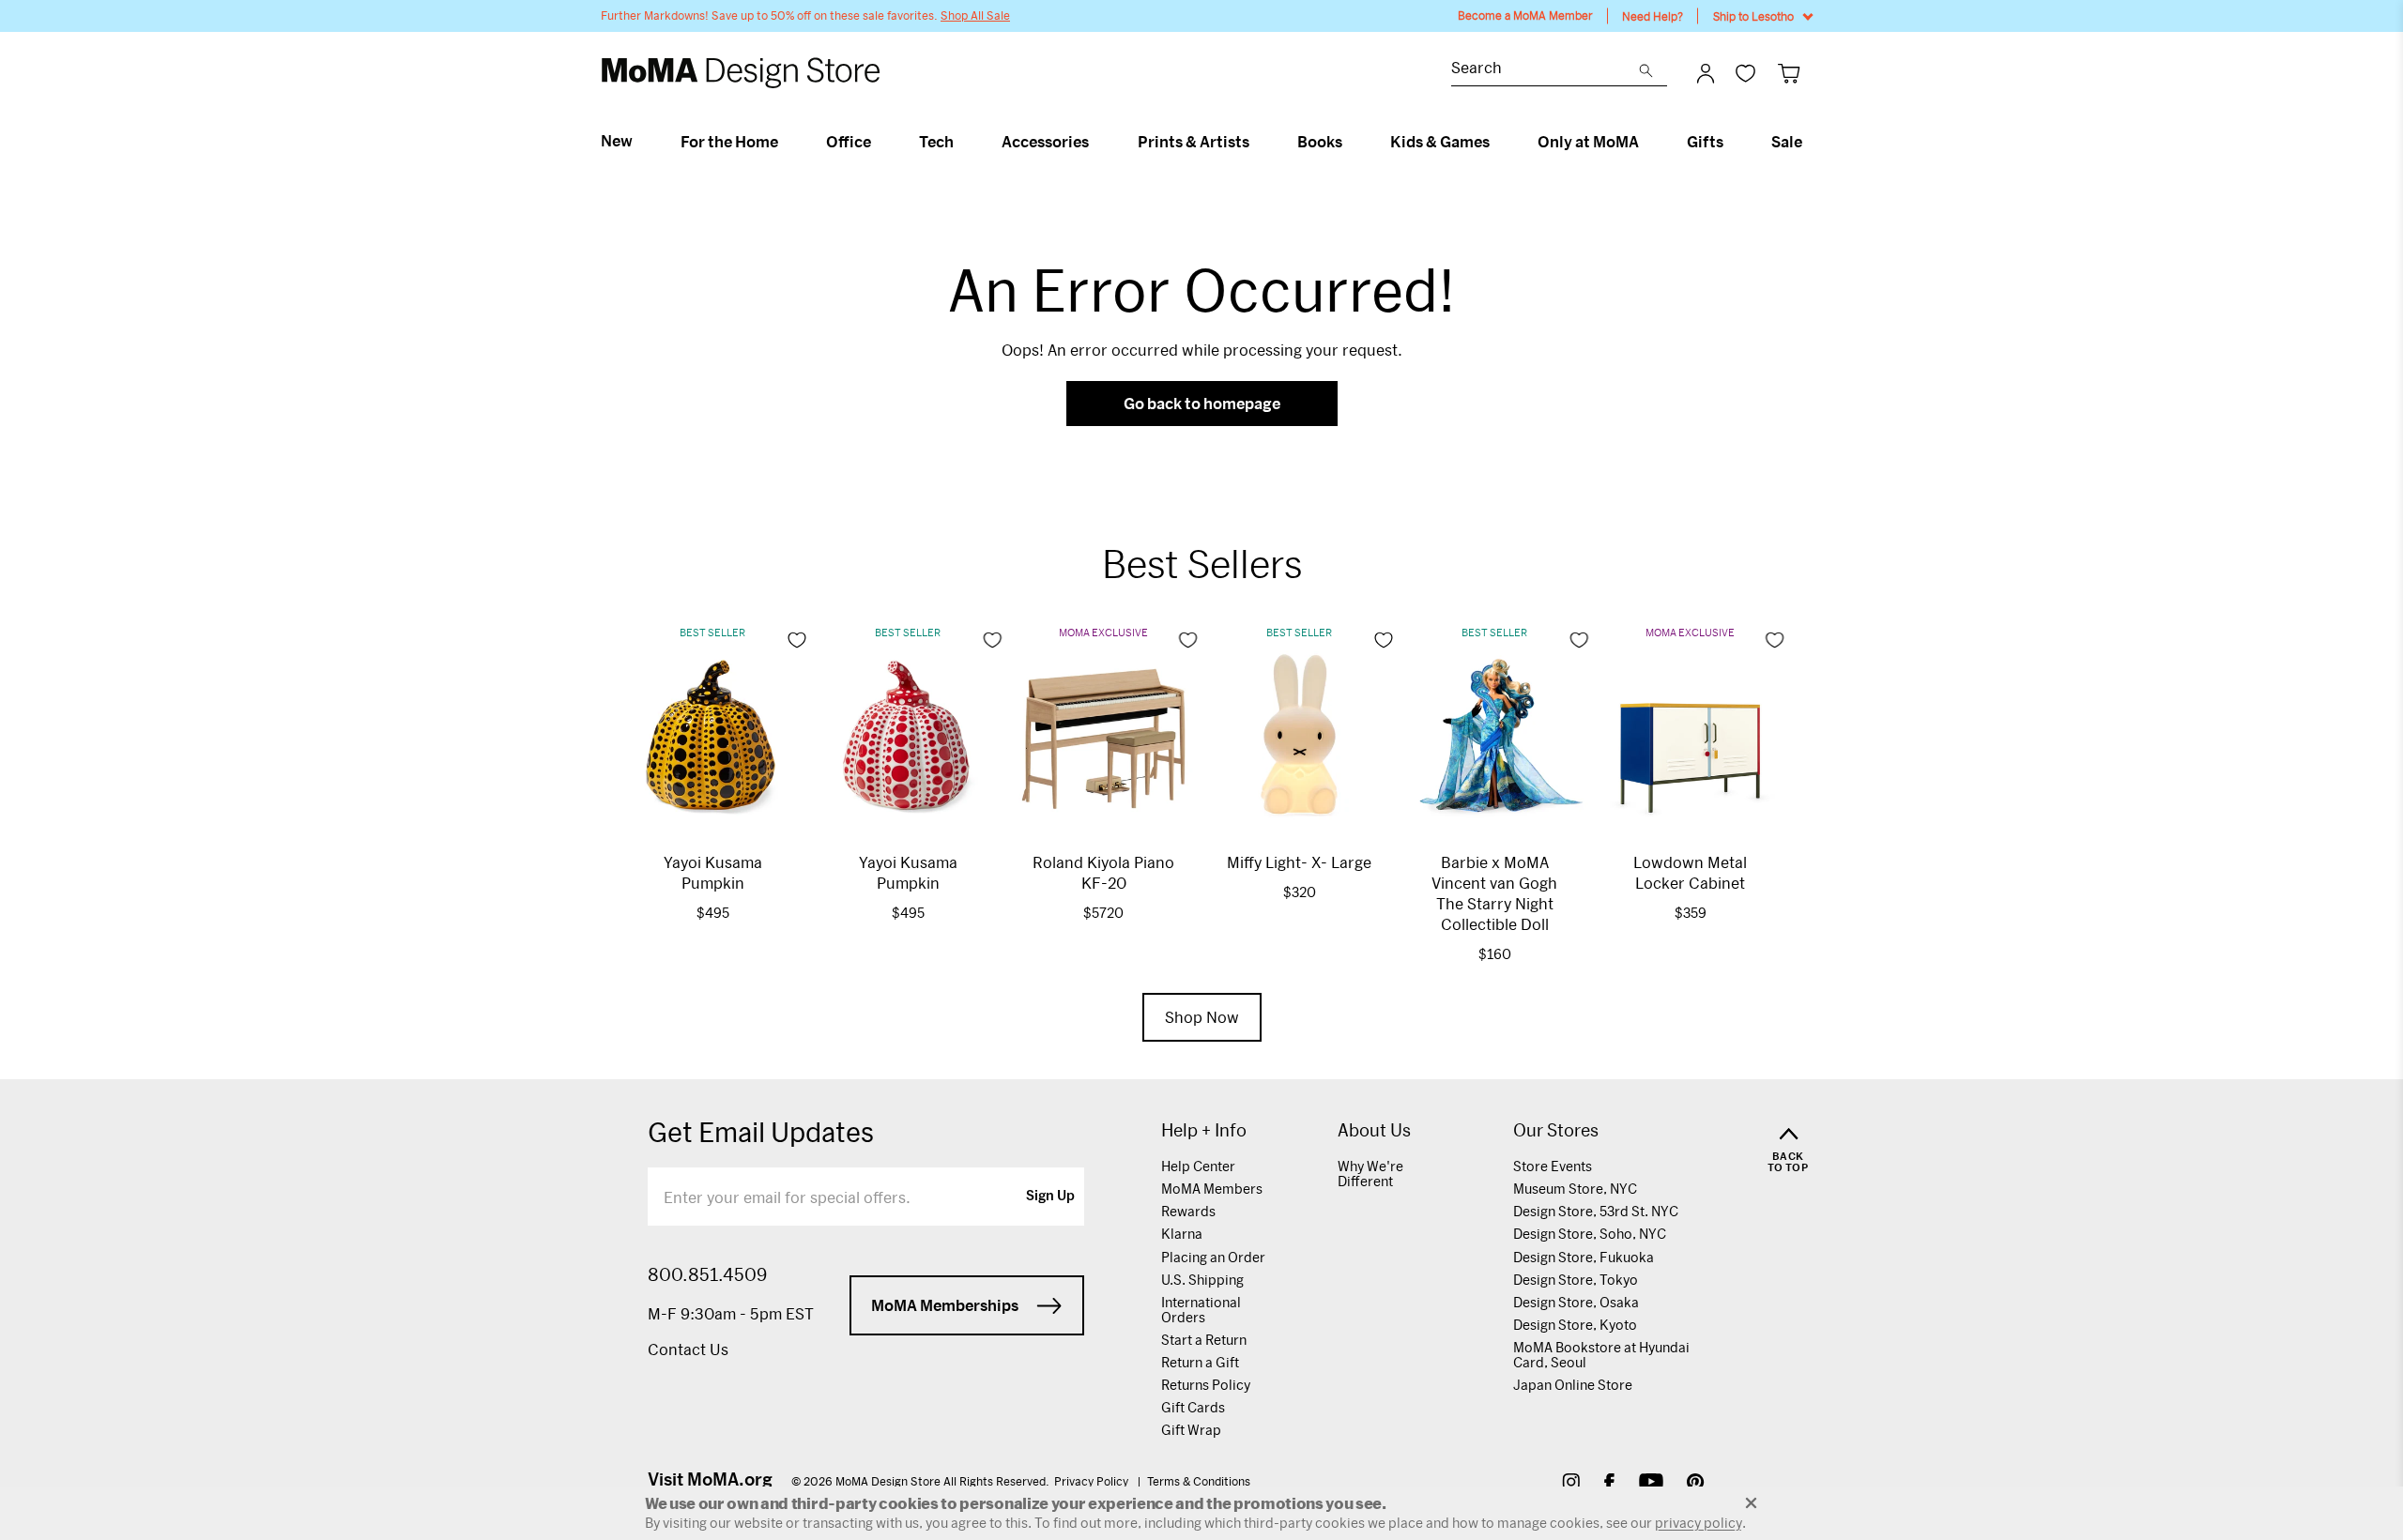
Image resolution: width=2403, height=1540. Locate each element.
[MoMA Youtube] (1651, 1484)
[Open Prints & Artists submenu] (1257, 142)
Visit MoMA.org (710, 1479)
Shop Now (1202, 1017)
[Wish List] (1745, 73)
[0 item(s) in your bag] (1789, 73)
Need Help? (1653, 16)
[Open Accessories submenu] (1097, 142)
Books (1320, 142)
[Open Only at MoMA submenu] (1647, 142)
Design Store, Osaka (1576, 1302)
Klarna (1182, 1234)
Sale (1787, 142)
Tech (936, 142)
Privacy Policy (1093, 1481)
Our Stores (1556, 1130)
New (617, 141)
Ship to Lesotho (1753, 16)
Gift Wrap (1191, 1430)
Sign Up (1050, 1197)
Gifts (1705, 142)
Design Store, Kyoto (1575, 1325)
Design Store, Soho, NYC (1590, 1234)
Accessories (1045, 142)
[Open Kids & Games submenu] (1498, 142)
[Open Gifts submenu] (1731, 142)
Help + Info (1204, 1130)
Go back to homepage (1202, 403)
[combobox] (1545, 70)
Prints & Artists (1194, 142)
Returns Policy (1206, 1385)
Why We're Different (1370, 1174)
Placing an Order (1213, 1257)
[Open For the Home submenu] (786, 142)
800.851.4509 (707, 1274)
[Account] (1706, 73)
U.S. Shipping (1202, 1280)
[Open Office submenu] (879, 142)
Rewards (1188, 1211)
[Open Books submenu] (1350, 142)
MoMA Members (1212, 1189)
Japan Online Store (1573, 1385)
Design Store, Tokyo (1576, 1280)
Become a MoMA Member (1525, 15)
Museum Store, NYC (1575, 1189)
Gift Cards (1193, 1407)
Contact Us (688, 1349)
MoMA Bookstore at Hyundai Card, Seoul (1601, 1355)
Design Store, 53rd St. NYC (1596, 1211)
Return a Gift (1200, 1362)
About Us (1374, 1130)
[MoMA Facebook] (1609, 1484)
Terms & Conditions (1199, 1481)
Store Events (1553, 1166)
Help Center (1198, 1166)
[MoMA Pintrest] (1696, 1484)
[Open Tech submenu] (962, 142)
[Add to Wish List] (797, 640)
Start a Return (1204, 1340)
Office (849, 142)
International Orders (1201, 1310)
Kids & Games (1440, 142)
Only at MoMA (1588, 142)
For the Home (729, 142)
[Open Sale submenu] (1810, 142)
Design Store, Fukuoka (1584, 1257)
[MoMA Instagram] (1571, 1484)
